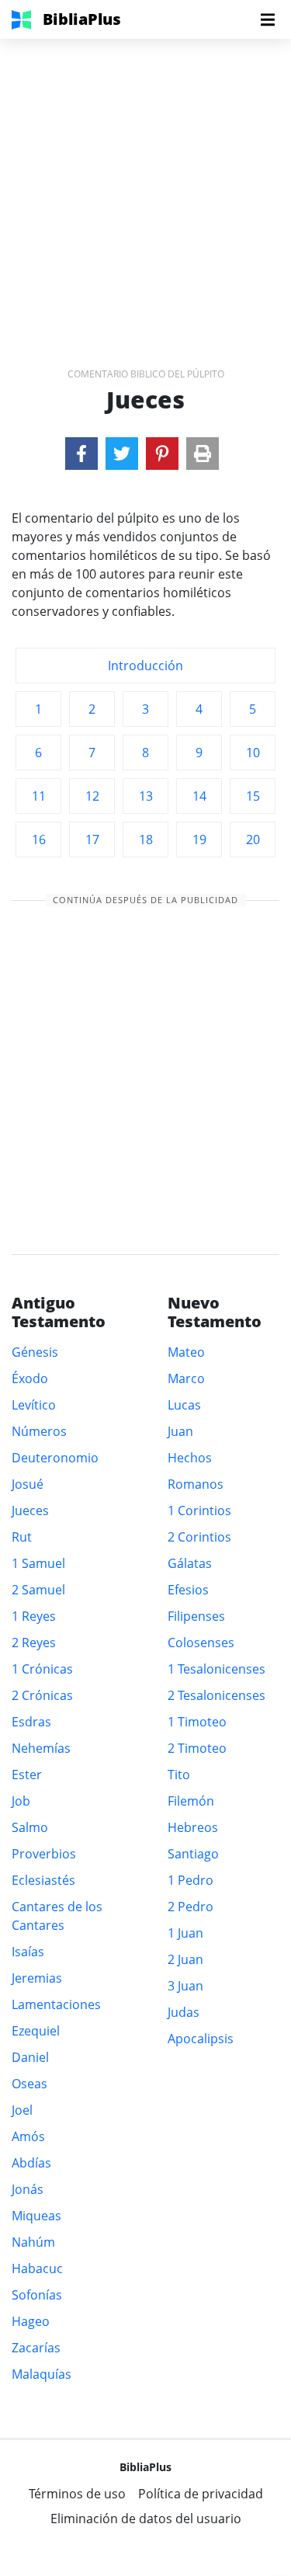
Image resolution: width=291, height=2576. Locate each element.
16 (39, 840)
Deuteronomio (55, 1458)
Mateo (186, 1352)
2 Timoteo (197, 1748)
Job (21, 1801)
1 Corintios (199, 1510)
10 (253, 753)
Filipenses (196, 1616)
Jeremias (37, 1978)
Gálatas (190, 1563)
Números (39, 1431)
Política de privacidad (201, 2494)
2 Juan (185, 1959)
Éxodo (30, 1378)
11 (39, 796)
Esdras (31, 1722)
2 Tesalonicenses (217, 1695)
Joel (22, 2110)
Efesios (188, 1590)
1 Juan (185, 1933)
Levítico (34, 1405)
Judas (184, 2012)
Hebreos (193, 1827)
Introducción (145, 666)
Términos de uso (77, 2494)
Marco (186, 1378)
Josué (28, 1484)
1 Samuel (38, 1563)
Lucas (184, 1405)
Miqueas (36, 2216)
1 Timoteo (197, 1722)
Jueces (30, 1510)
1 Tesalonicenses (217, 1669)
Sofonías (37, 2295)
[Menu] (268, 19)
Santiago (193, 1854)
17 (92, 840)
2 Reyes (34, 1643)
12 (92, 796)
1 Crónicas (42, 1669)
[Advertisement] (145, 184)
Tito (179, 1775)
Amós (28, 2136)
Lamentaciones (56, 2004)
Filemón (191, 1801)
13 (146, 796)
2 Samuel (38, 1590)
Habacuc (37, 2268)
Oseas (29, 2084)
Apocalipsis (201, 2039)
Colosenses (201, 1643)
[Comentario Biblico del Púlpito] (81, 454)
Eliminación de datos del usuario (146, 2519)
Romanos (196, 1484)
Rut (22, 1537)
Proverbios (44, 1854)
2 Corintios (199, 1537)
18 (146, 840)
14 (199, 796)
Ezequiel (36, 2031)
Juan (180, 1431)
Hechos (190, 1458)
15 (253, 796)
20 (253, 840)
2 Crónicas (42, 1695)
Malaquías (42, 2374)
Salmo (30, 1827)
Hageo (31, 2321)
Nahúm (33, 2242)
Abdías (31, 2163)
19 (199, 840)
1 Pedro (191, 1880)
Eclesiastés (43, 1880)
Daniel (30, 2057)
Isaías (28, 1952)
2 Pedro (191, 1907)
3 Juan (185, 1986)
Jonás (28, 2189)
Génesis (35, 1352)
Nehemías (41, 1748)
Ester (27, 1775)
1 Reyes (34, 1616)
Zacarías (36, 2348)
